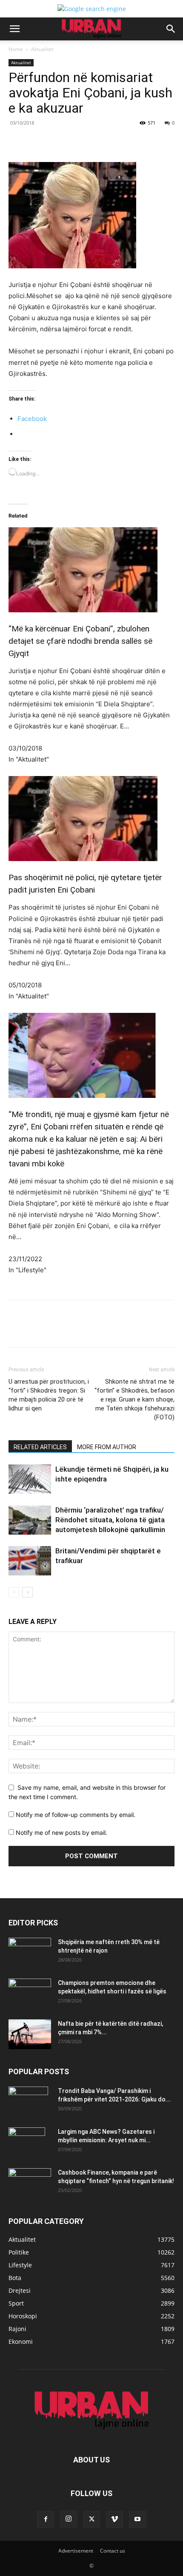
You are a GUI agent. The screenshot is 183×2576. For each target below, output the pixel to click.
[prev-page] (14, 1592)
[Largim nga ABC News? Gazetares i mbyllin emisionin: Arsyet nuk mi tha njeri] (27, 2142)
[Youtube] (137, 2519)
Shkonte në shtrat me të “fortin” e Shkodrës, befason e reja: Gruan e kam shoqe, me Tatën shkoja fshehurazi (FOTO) (134, 1399)
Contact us (113, 2551)
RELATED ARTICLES (40, 1447)
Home (16, 49)
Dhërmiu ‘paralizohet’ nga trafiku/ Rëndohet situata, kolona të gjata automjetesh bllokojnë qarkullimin (110, 1520)
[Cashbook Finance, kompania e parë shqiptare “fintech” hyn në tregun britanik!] (30, 2175)
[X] (63, 142)
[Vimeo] (114, 2519)
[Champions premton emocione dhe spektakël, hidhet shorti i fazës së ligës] (30, 1993)
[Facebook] (44, 142)
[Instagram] (69, 2519)
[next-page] (27, 1592)
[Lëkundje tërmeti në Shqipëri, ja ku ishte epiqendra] (30, 1479)
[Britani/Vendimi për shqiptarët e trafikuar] (30, 1561)
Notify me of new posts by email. (61, 1832)
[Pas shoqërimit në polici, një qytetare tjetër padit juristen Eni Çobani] (91, 819)
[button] (14, 29)
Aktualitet (42, 49)
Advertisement (76, 2551)
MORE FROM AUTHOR (107, 1447)
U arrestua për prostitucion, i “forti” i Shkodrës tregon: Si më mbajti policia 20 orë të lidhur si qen (49, 1395)
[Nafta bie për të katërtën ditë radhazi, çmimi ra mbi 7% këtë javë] (30, 2034)
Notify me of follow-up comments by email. (76, 1815)
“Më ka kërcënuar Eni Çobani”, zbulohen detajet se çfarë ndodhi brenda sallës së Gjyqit (80, 641)
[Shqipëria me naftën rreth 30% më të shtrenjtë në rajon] (30, 1953)
